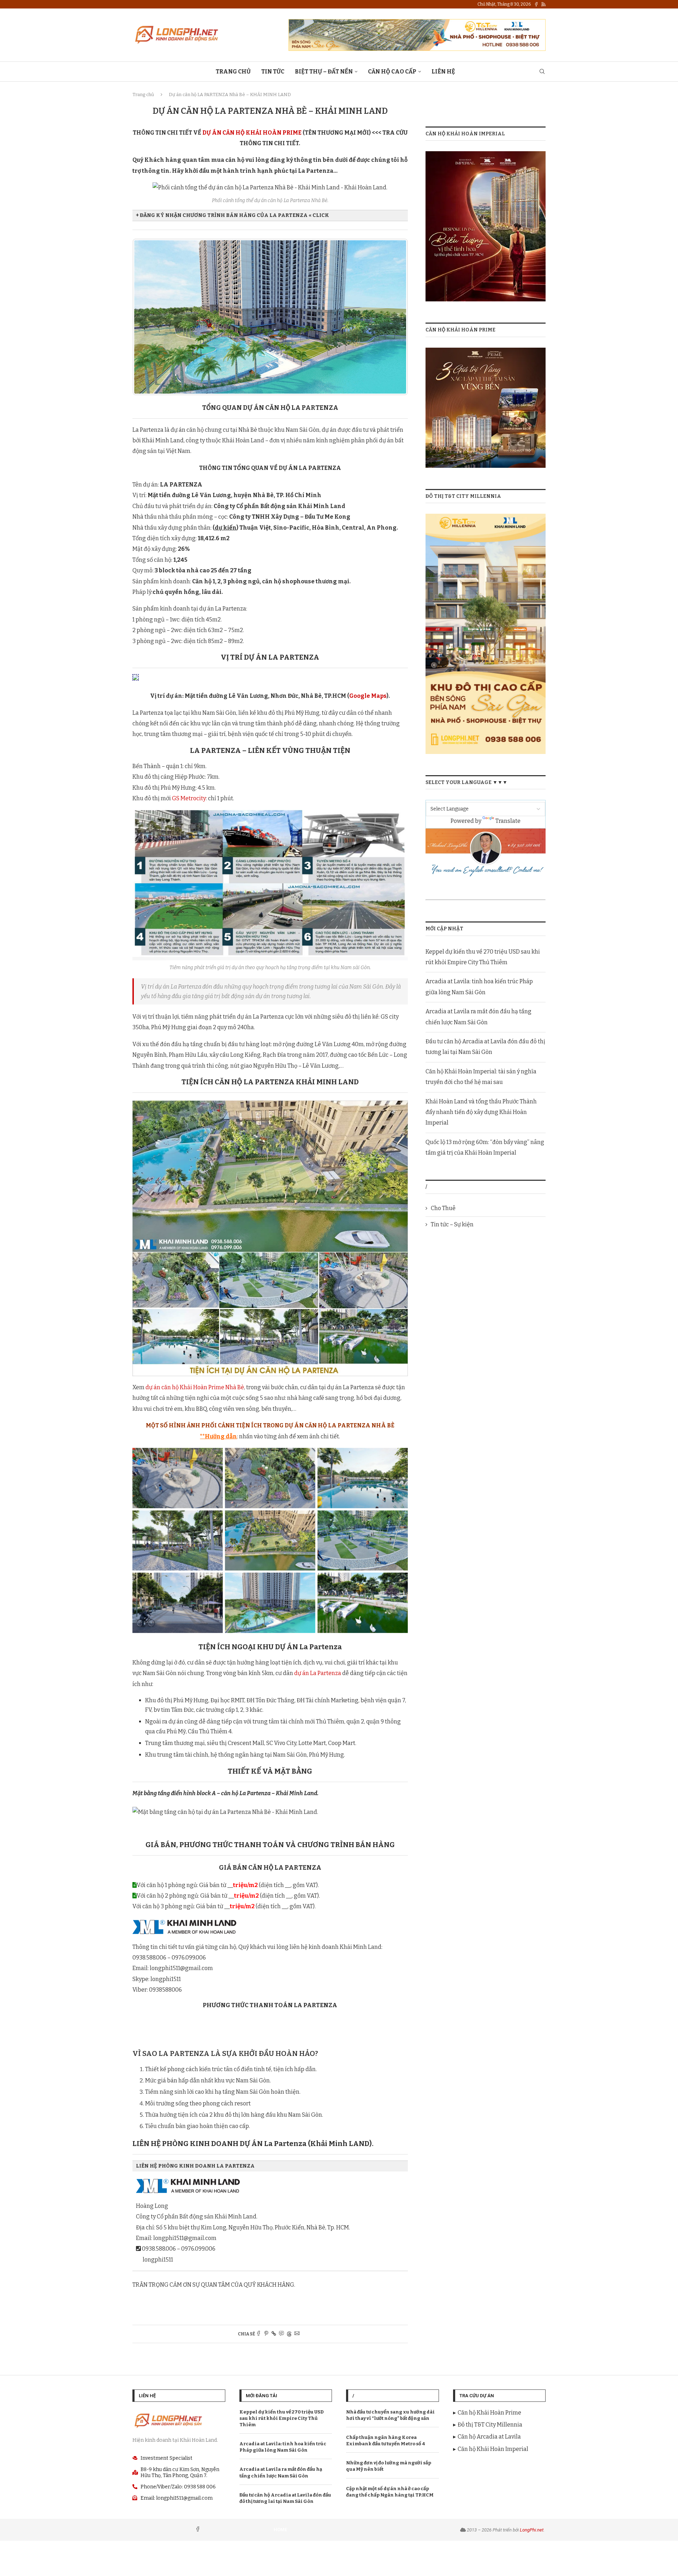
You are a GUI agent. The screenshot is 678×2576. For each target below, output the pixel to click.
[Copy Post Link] (274, 2334)
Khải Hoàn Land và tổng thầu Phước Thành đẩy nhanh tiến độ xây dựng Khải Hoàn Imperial (481, 1112)
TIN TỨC (273, 72)
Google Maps (368, 696)
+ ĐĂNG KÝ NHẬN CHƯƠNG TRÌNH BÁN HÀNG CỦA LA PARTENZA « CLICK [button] (233, 215)
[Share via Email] (297, 2334)
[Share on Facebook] (258, 2334)
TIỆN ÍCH (201, 2302)
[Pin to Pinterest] (266, 2334)
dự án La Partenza (318, 1673)
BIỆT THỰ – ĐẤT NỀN (324, 72)
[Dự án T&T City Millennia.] (486, 518)
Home (280, 2530)
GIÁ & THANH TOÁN (301, 2302)
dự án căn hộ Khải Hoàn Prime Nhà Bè (195, 1387)
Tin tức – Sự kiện (452, 1224)
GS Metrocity (189, 798)
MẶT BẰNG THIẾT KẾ (244, 2302)
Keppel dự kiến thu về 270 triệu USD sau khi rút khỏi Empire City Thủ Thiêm (282, 2418)
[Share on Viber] (281, 2334)
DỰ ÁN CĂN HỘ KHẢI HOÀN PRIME (252, 133)
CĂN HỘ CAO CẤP (392, 72)
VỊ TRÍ (177, 2302)
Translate (508, 821)
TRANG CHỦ (233, 72)
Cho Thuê (443, 1208)
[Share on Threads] (289, 2334)
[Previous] (147, 317)
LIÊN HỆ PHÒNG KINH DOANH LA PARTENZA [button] (195, 2166)
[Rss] (543, 4)
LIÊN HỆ (443, 72)
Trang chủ (143, 95)
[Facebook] (536, 4)
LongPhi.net (532, 2530)
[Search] (542, 72)
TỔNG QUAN (149, 2302)
